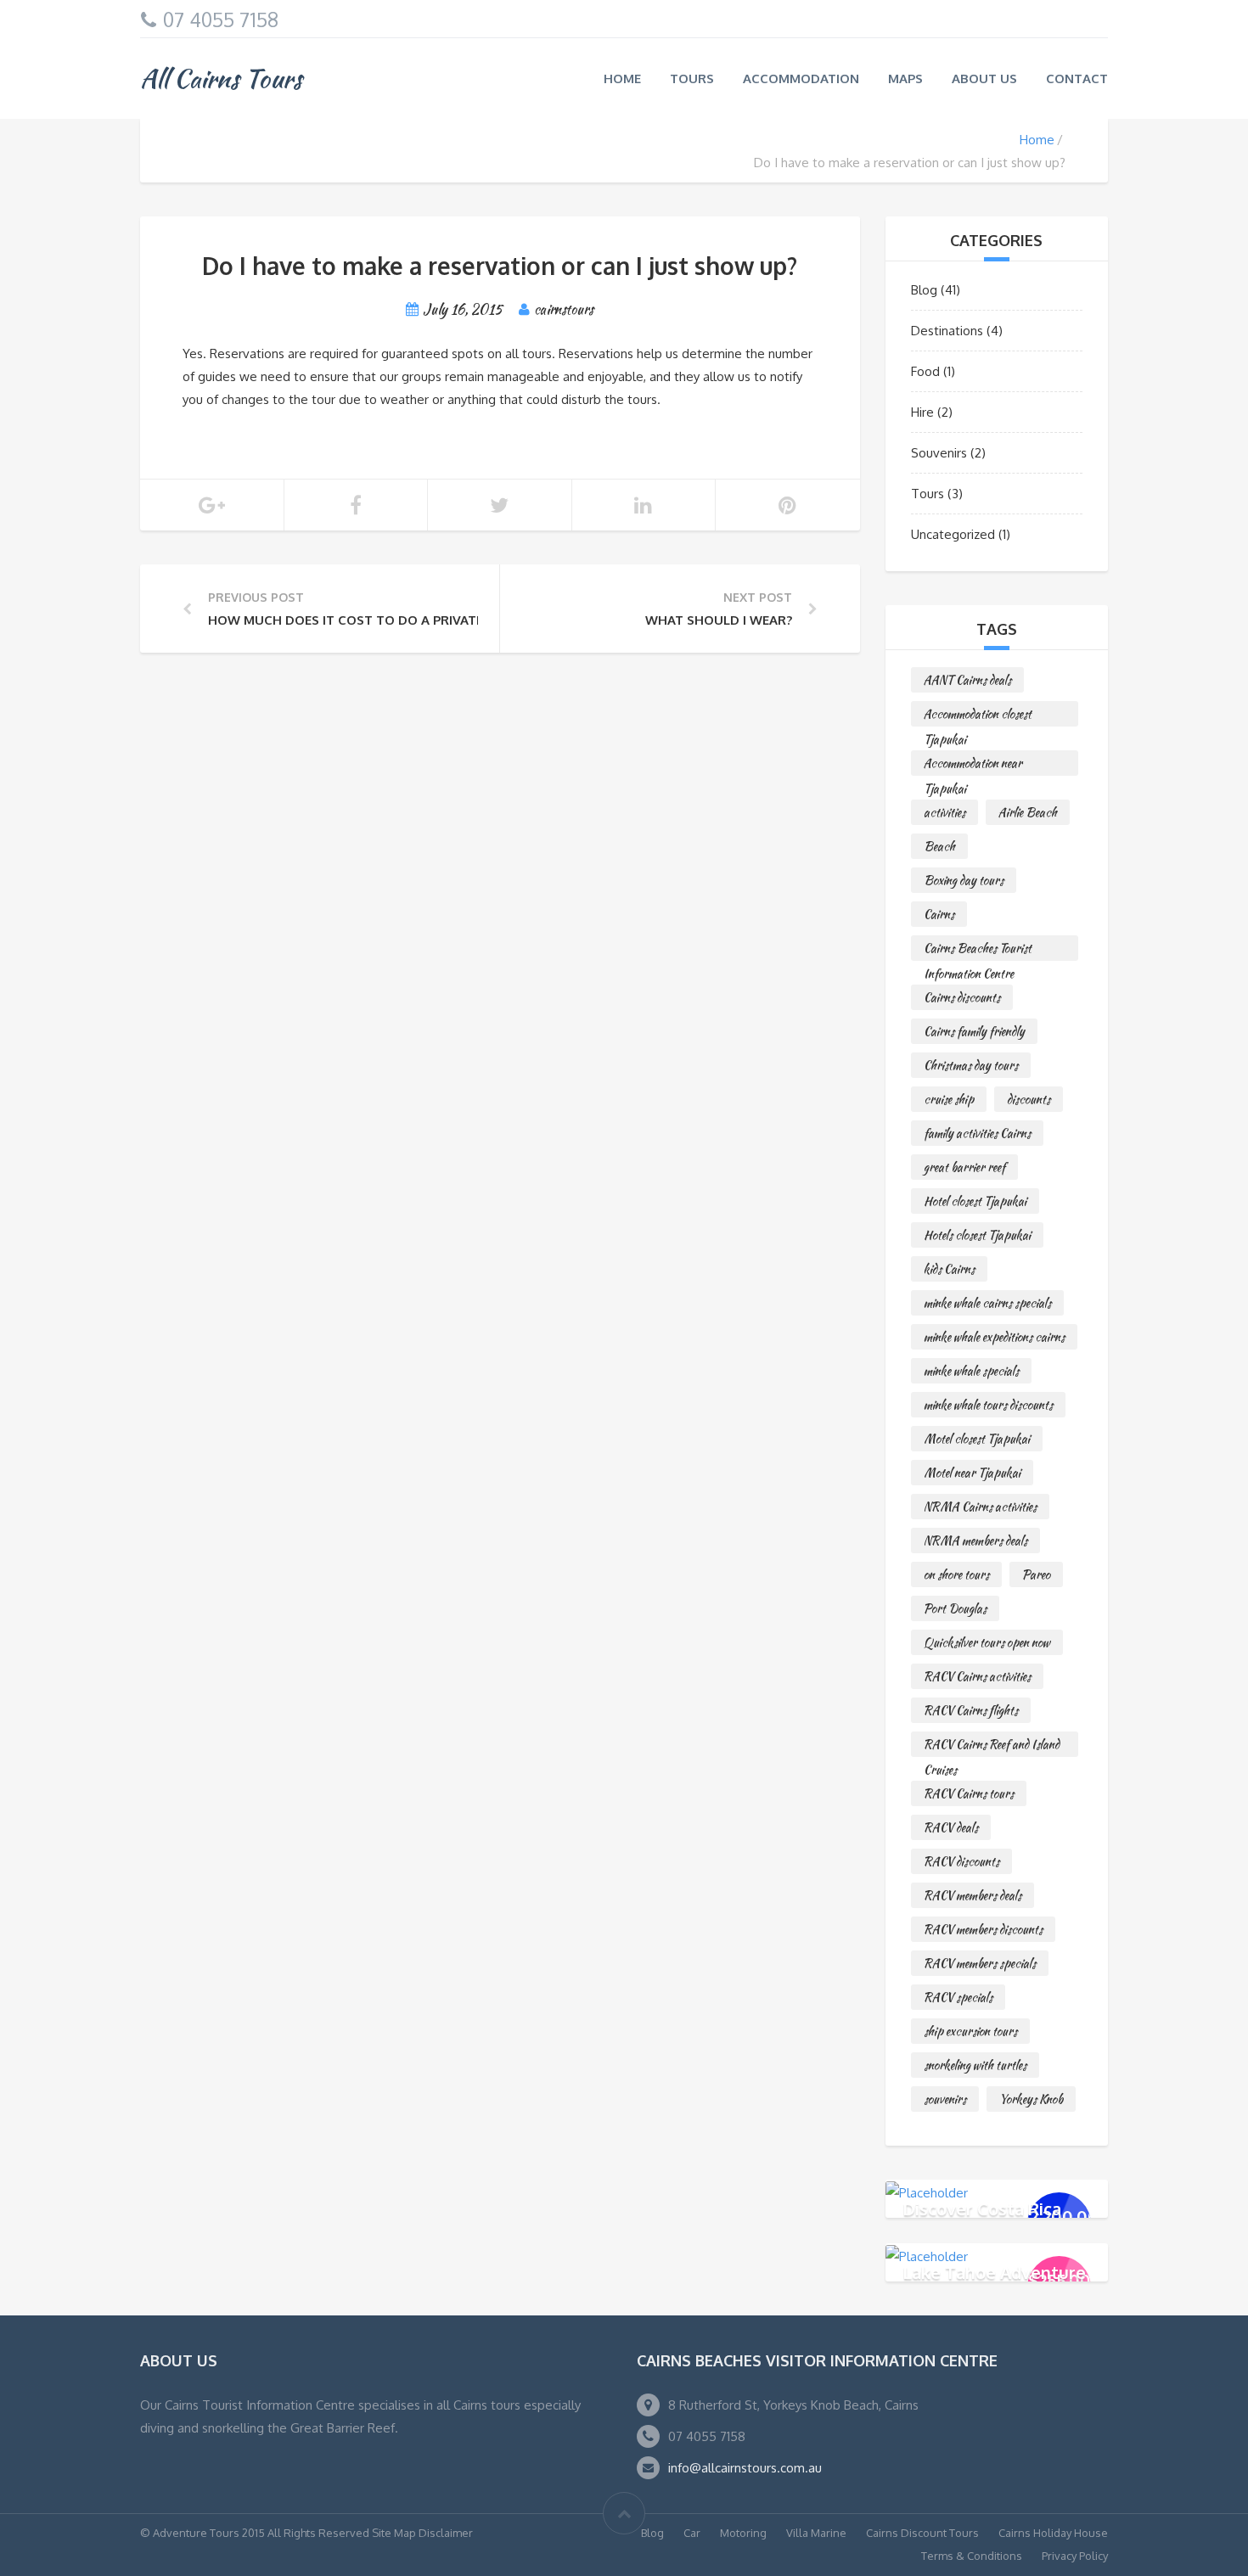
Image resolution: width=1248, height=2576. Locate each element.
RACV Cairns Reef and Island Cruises (992, 1746)
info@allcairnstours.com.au (745, 2468)
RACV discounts (961, 1861)
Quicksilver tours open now (987, 1642)
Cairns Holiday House (1053, 2533)
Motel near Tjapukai (972, 1473)
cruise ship (949, 1099)
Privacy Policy (1075, 2556)
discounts (1029, 1099)
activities (944, 812)
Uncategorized (953, 534)
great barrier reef (964, 1167)
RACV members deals (973, 1895)
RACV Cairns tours (969, 1793)
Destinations (947, 331)
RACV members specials (980, 1963)
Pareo (1036, 1574)
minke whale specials (971, 1371)
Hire (922, 412)
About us (984, 79)
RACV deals (951, 1827)
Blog (924, 290)
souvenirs (945, 2099)
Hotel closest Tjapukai (975, 1201)
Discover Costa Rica (982, 2208)
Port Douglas (955, 1608)
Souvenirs (939, 453)
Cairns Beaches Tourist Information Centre (978, 950)
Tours (692, 79)
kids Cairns (949, 1269)
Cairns (939, 914)
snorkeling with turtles (975, 2065)
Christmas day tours (971, 1065)
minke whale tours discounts (988, 1405)
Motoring (743, 2533)
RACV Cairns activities (977, 1676)
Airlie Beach (1028, 812)
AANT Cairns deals (967, 680)
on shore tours (956, 1574)
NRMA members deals (975, 1541)
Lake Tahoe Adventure (994, 2271)
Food (925, 371)
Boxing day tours (964, 880)
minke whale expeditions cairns (994, 1337)
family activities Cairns (977, 1133)
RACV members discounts (983, 1929)
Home (622, 79)
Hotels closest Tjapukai (977, 1235)
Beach (939, 846)
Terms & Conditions (972, 2556)
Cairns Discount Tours (922, 2533)
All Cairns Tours (221, 78)
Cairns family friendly (974, 1031)
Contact (1077, 79)
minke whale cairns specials (987, 1303)
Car (692, 2533)
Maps (905, 79)
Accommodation (801, 79)
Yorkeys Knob (1031, 2099)
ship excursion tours (970, 2031)
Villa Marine (816, 2533)
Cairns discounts (962, 997)
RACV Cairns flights (971, 1710)
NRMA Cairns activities (980, 1507)
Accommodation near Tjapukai (973, 765)
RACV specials (958, 1997)
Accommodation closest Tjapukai (978, 716)
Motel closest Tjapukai (977, 1439)
